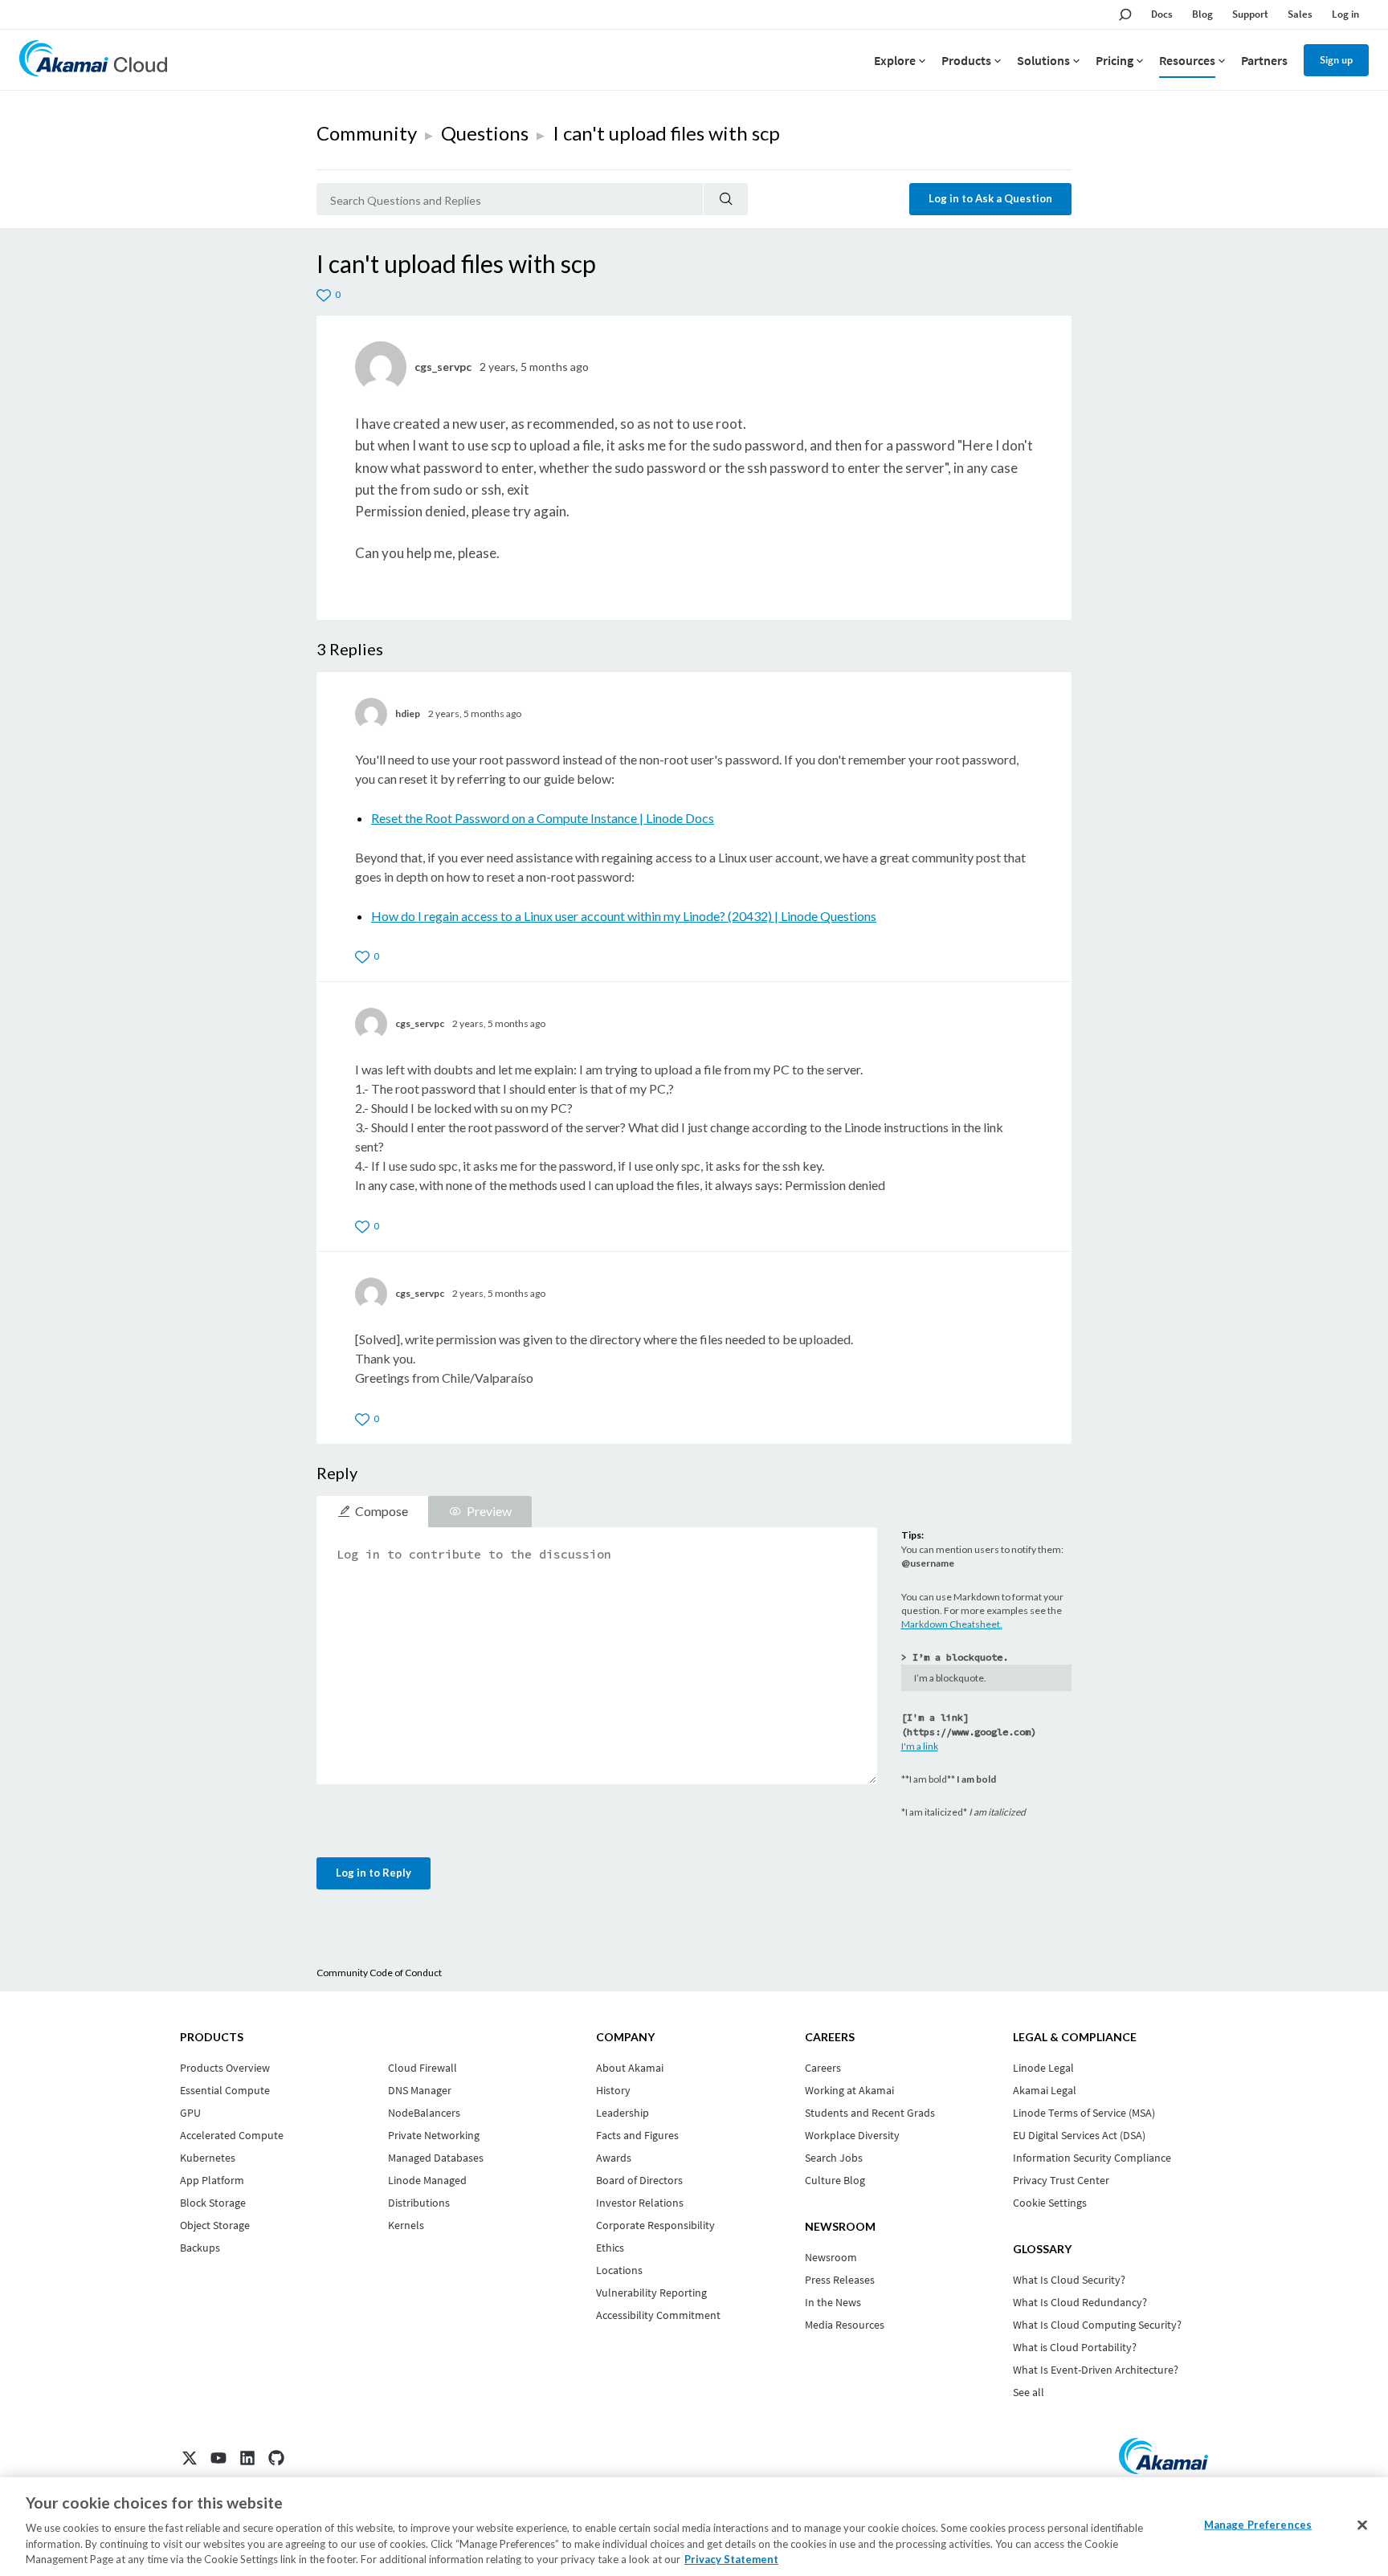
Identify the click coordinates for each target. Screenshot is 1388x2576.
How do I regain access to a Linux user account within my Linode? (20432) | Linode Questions (624, 916)
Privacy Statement (731, 2559)
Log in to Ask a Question (990, 198)
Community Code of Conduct (379, 1973)
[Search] (726, 199)
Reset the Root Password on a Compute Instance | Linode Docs (543, 818)
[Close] (1362, 2525)
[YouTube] (218, 2458)
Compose (382, 1511)
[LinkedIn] (247, 2458)
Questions (485, 133)
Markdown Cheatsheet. (952, 1624)
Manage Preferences (1258, 2525)
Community (367, 133)
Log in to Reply (374, 1873)
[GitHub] (276, 2458)
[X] (190, 2458)
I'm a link (920, 1746)
